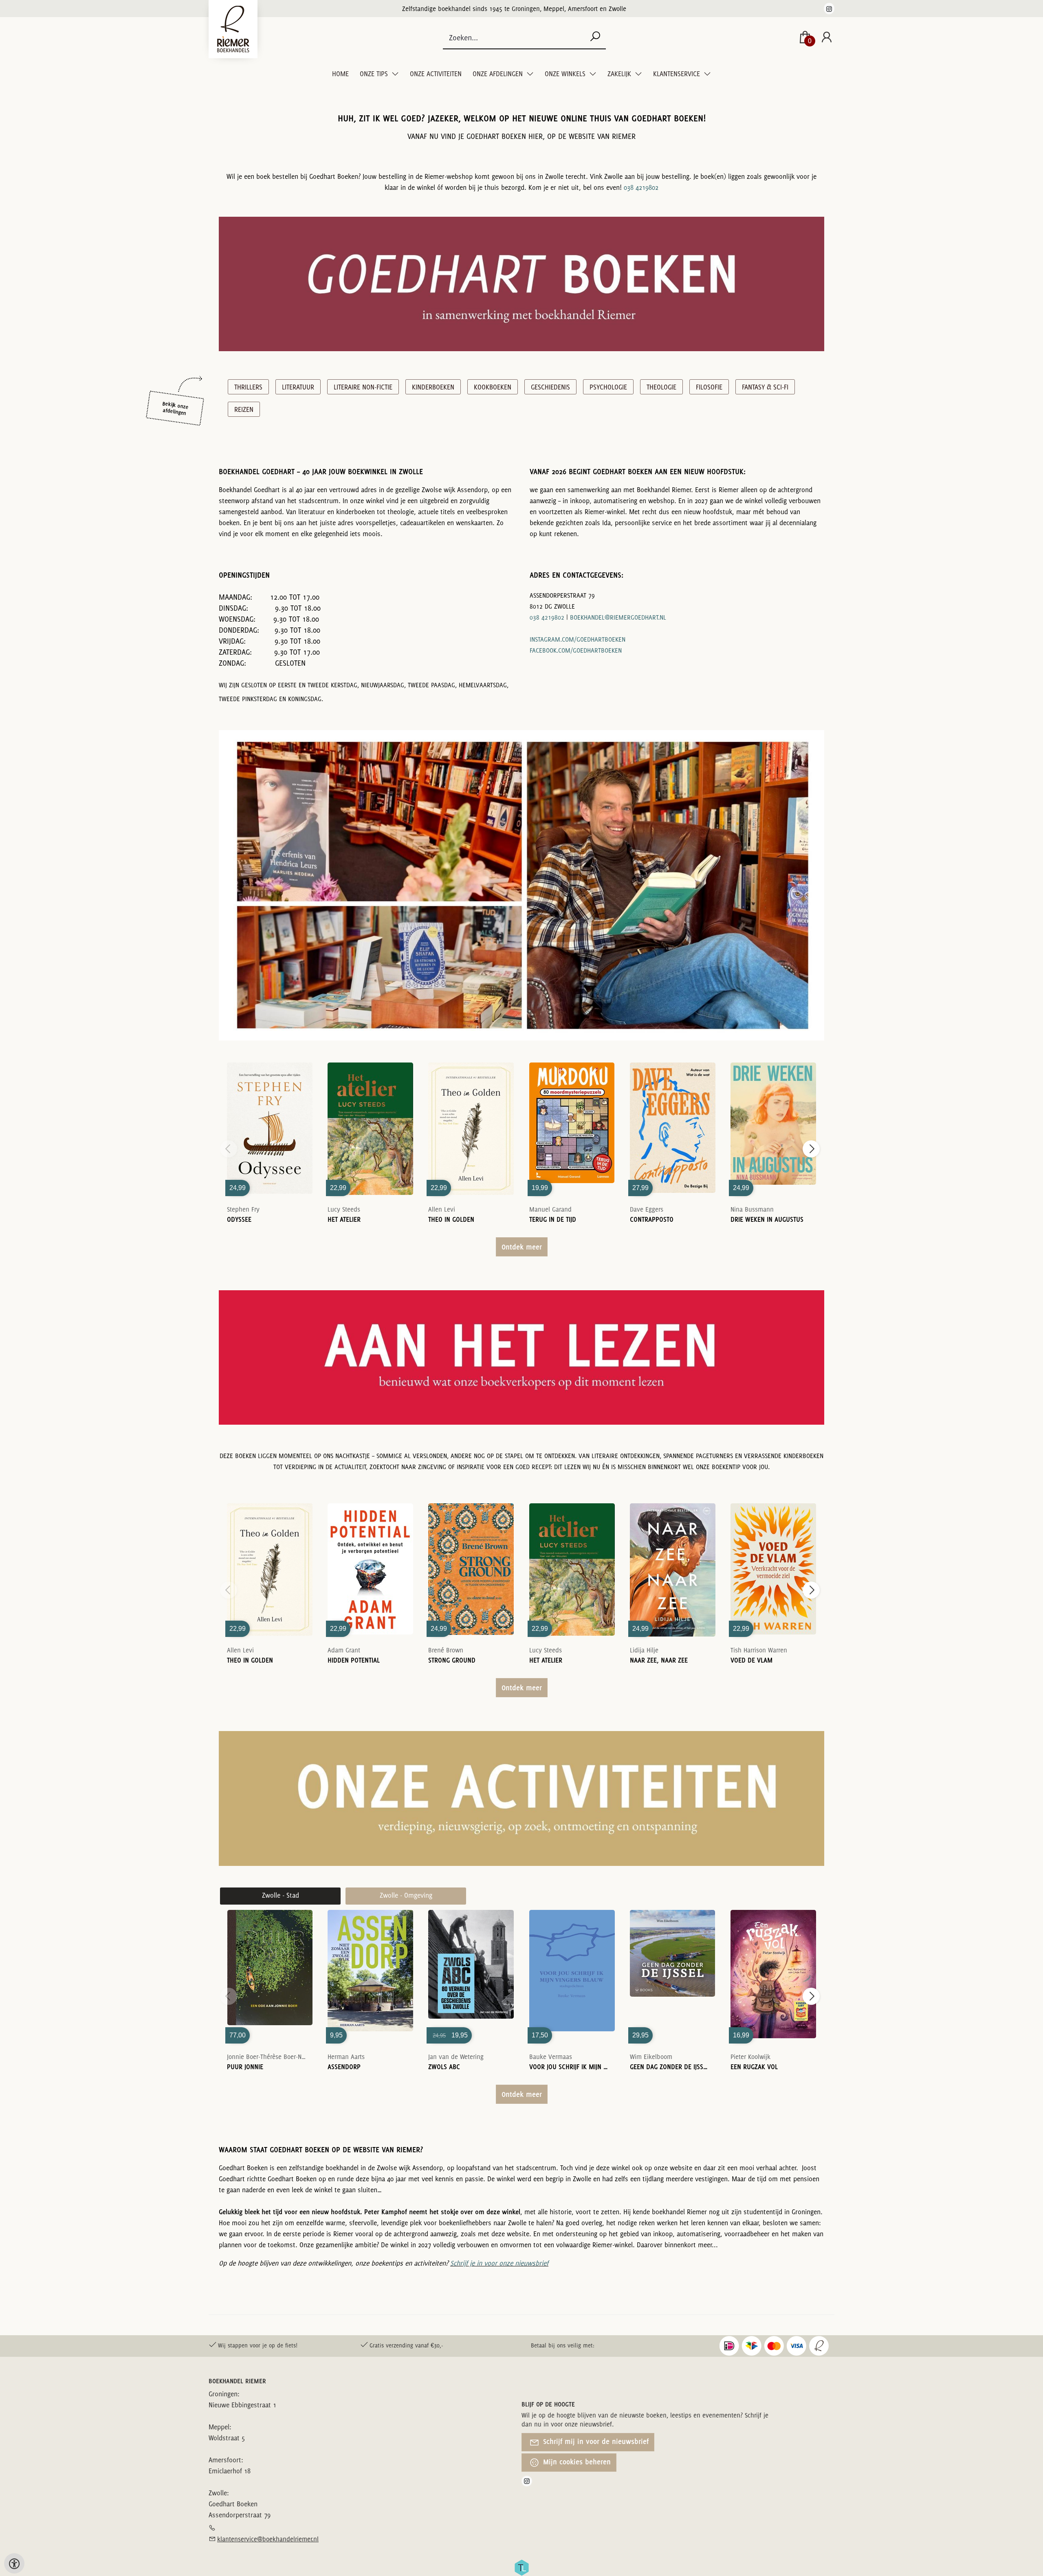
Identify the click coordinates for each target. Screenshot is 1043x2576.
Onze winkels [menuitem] (566, 74)
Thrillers (248, 387)
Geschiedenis (550, 387)
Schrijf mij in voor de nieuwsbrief (595, 2441)
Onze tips (375, 74)
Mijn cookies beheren (576, 2462)
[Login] (827, 38)
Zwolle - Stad (281, 1895)
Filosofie (709, 387)
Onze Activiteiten (436, 74)
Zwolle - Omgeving (406, 1895)
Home (340, 74)
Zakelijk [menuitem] (620, 74)
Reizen (244, 409)
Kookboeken (493, 387)
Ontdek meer (522, 1247)
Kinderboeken (433, 387)
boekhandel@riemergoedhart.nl (618, 617)
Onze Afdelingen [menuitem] (498, 74)
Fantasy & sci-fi (765, 387)
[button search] (595, 37)
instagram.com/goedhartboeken (578, 639)
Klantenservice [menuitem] (677, 74)
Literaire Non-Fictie (363, 387)
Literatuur (298, 387)
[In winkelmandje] (270, 1117)
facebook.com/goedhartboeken (576, 650)
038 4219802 (641, 187)
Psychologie (608, 387)
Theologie (661, 387)
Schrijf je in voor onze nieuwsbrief (499, 2263)
